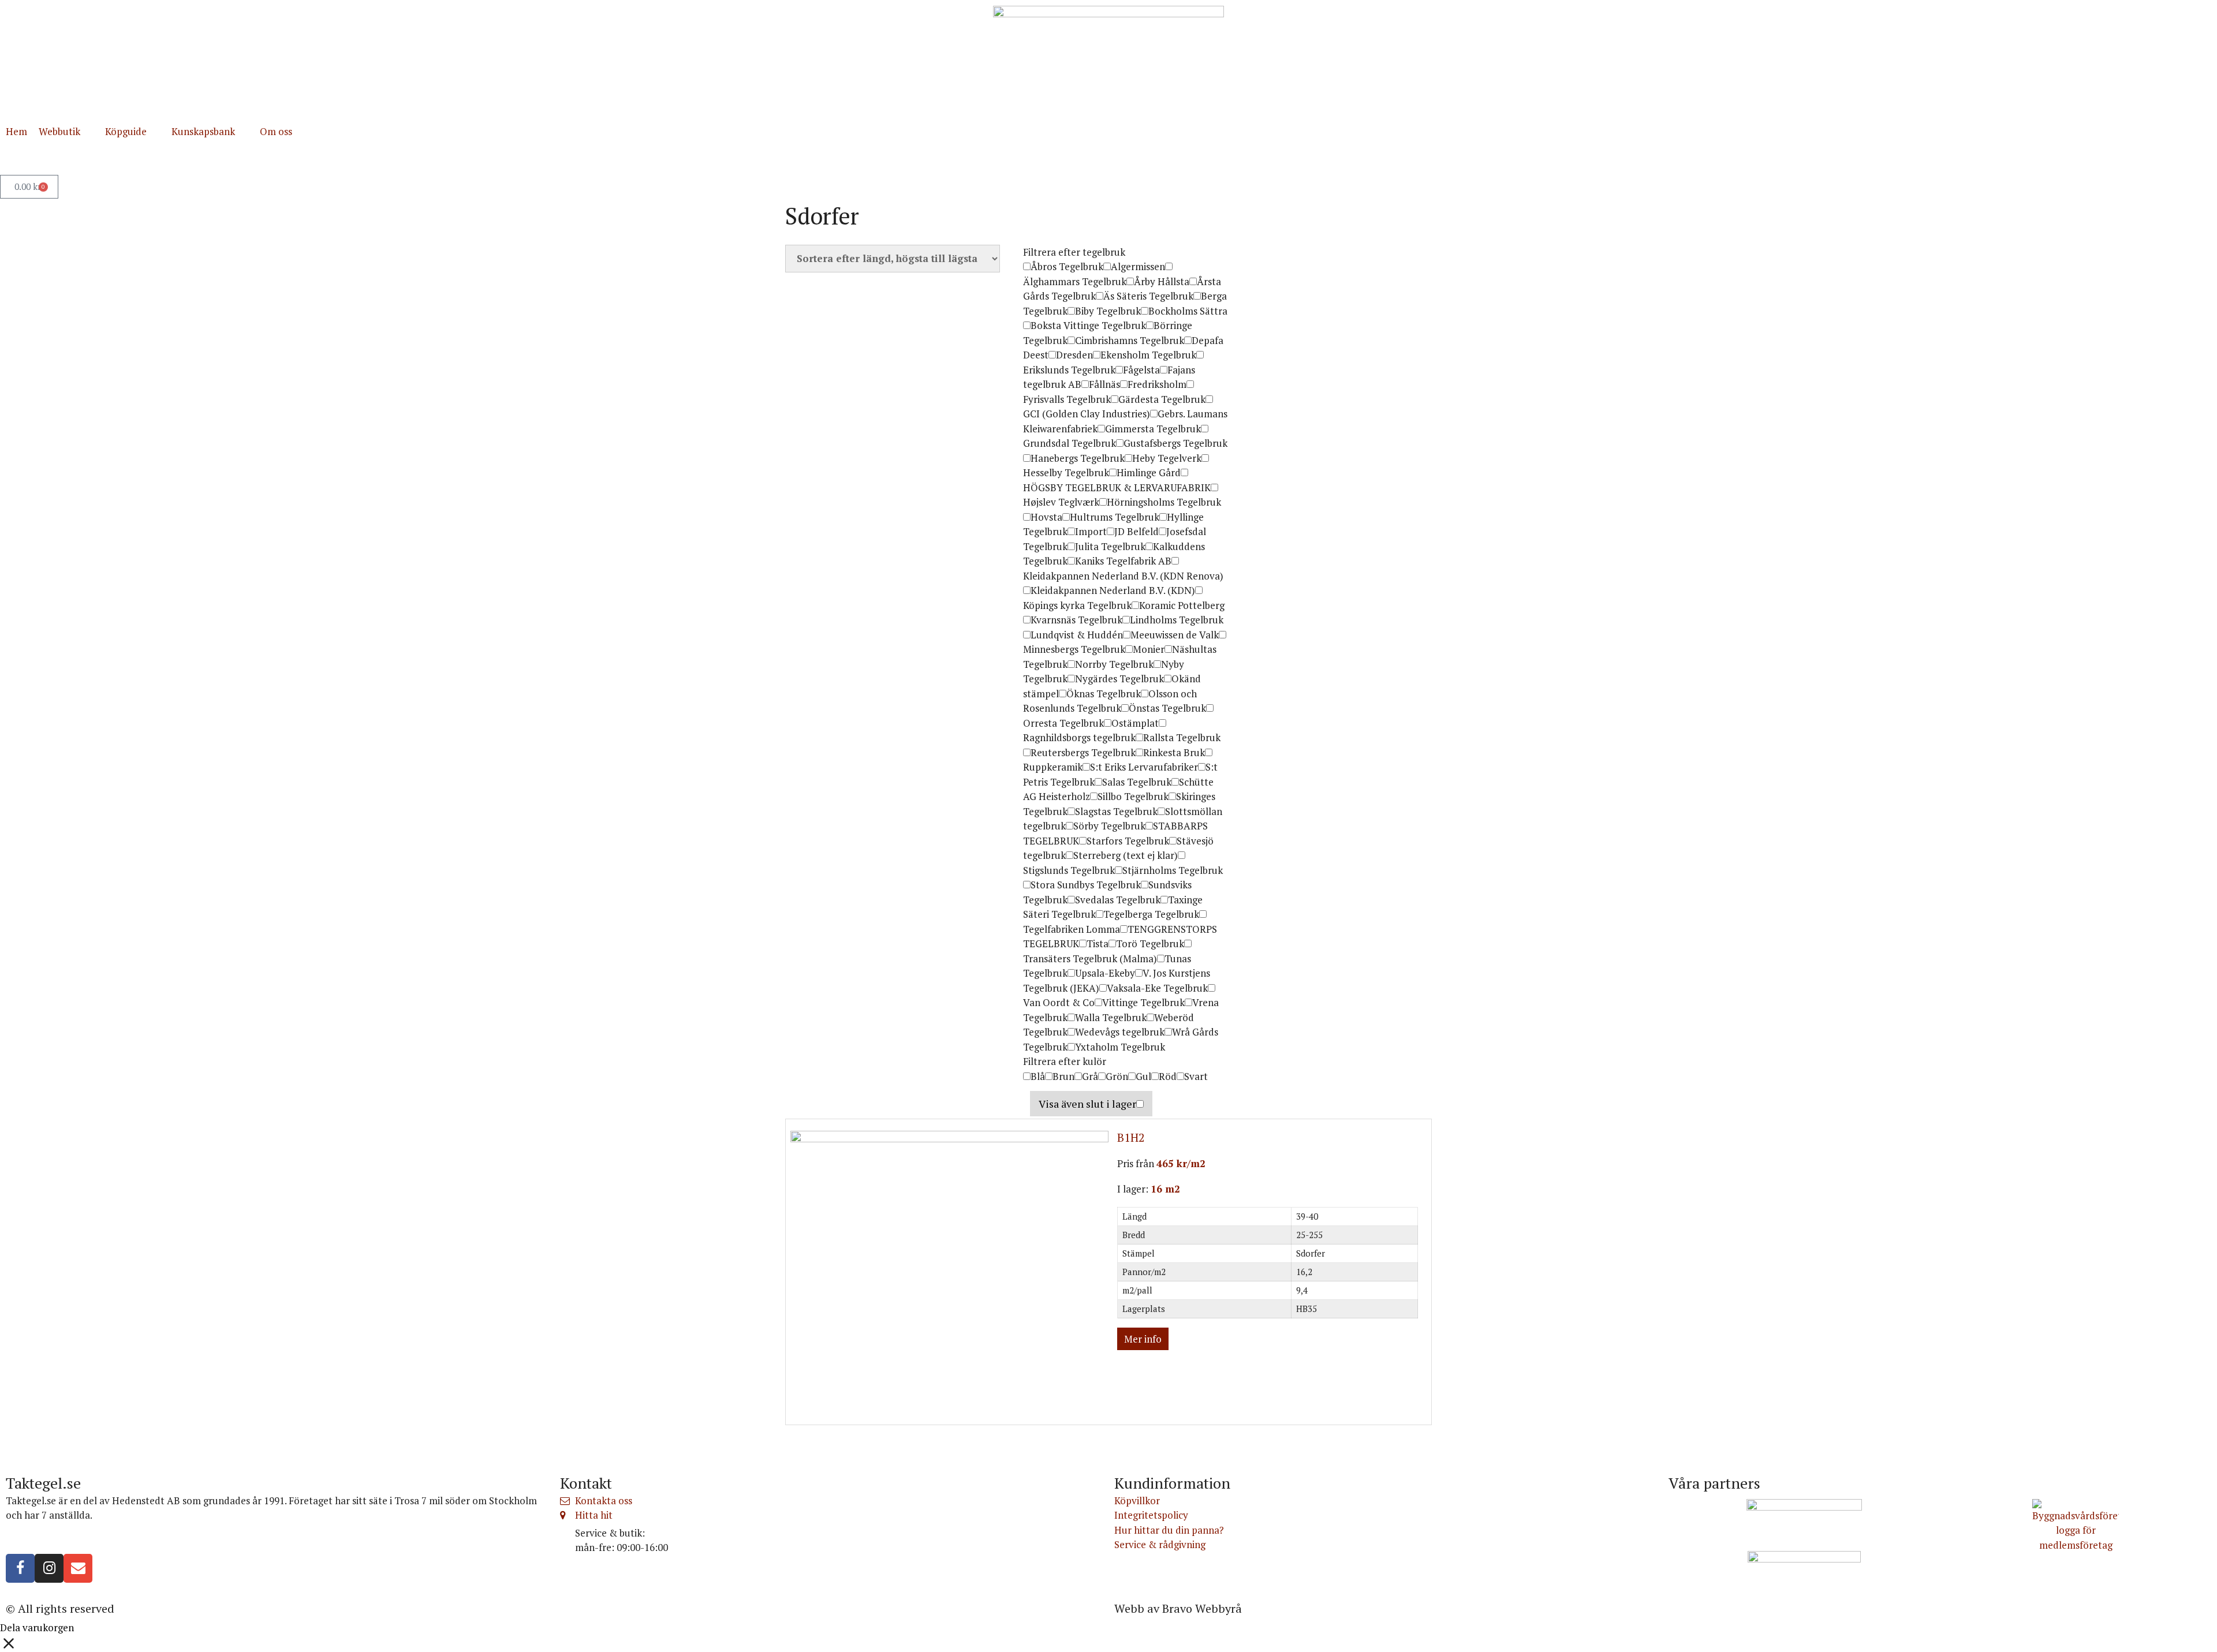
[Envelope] (78, 1568)
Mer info (1143, 1339)
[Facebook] (20, 1568)
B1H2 (1131, 1137)
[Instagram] (49, 1568)
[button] (66, 132)
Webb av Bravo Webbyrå (1178, 1608)
